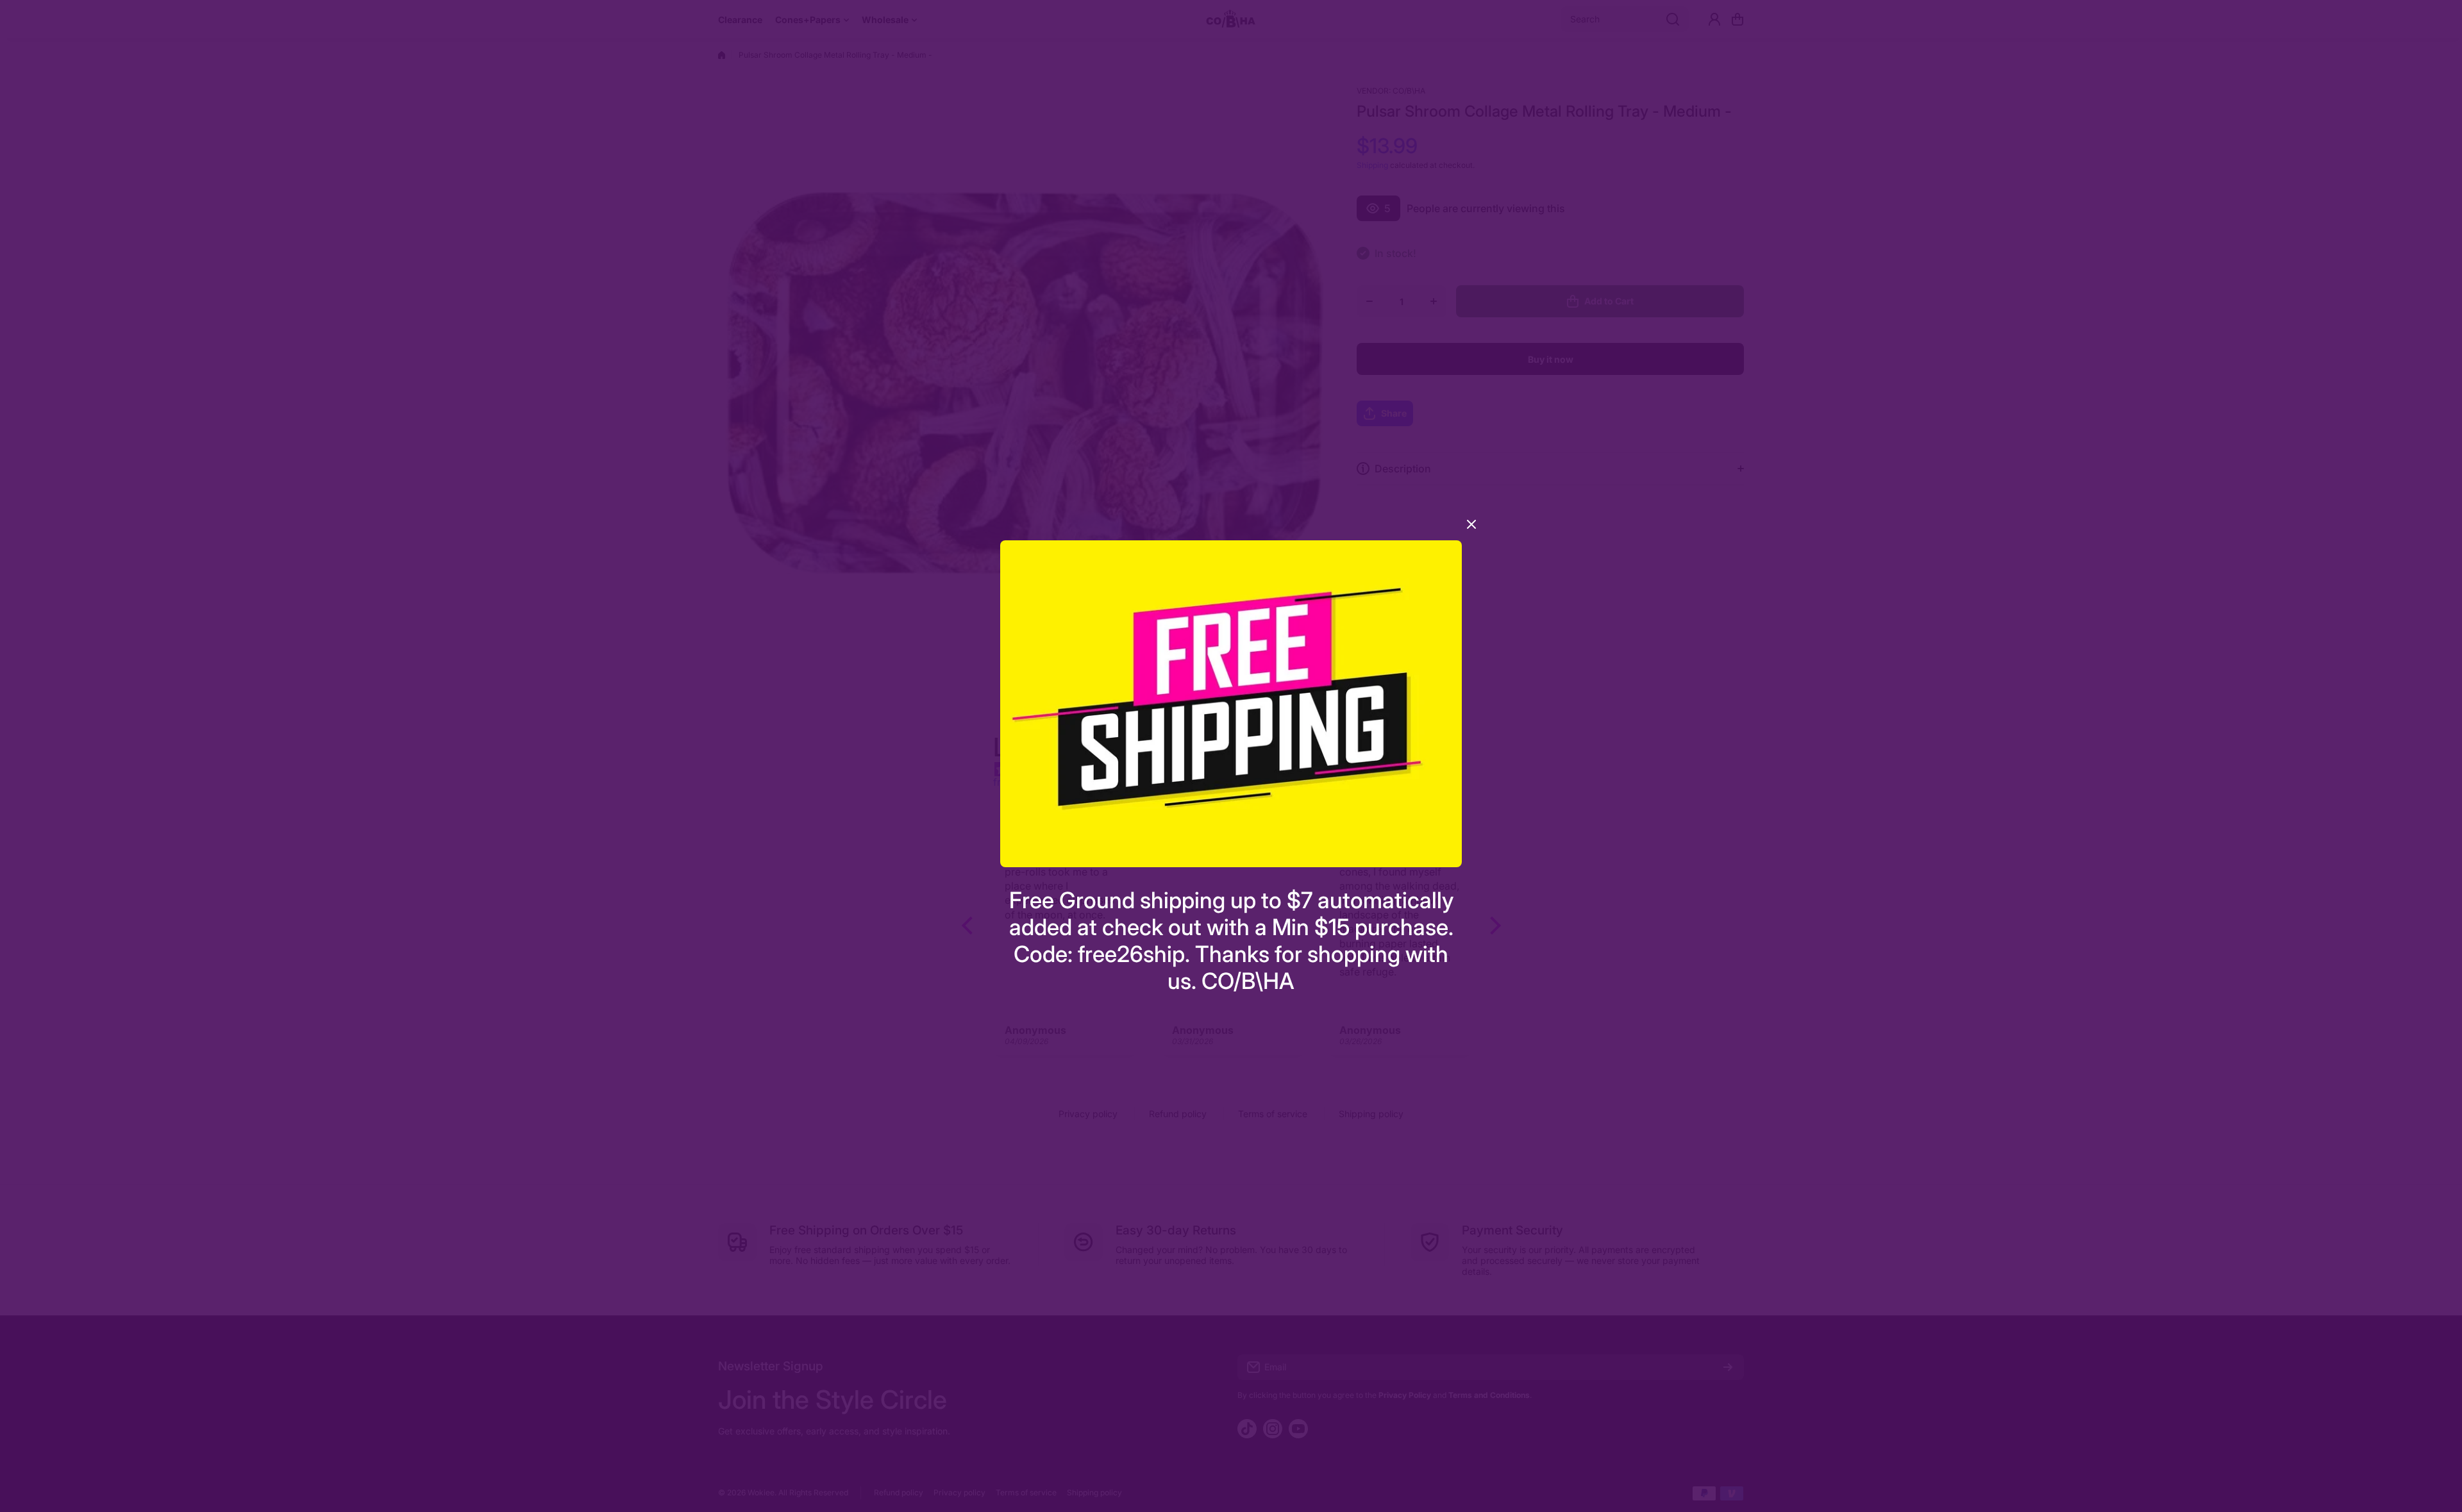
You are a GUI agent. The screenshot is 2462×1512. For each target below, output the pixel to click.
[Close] (1471, 529)
